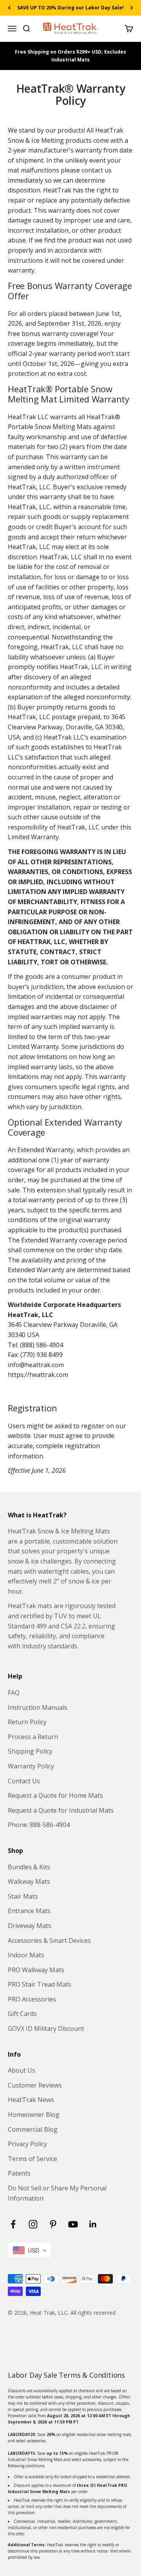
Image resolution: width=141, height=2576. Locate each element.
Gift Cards (22, 2014)
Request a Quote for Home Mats (55, 1795)
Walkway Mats (29, 1881)
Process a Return (33, 1737)
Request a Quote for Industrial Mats (61, 1810)
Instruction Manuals (38, 1707)
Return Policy (27, 1722)
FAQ (14, 1693)
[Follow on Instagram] (33, 2224)
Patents (19, 2173)
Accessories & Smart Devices (49, 1941)
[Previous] (9, 8)
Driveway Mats (30, 1926)
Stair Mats (23, 1896)
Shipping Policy (30, 1751)
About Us (22, 2070)
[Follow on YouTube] (73, 2224)
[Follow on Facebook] (13, 2224)
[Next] (132, 8)
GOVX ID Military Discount (46, 2028)
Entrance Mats (29, 1911)
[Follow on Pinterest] (53, 2224)
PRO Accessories (32, 1999)
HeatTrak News (31, 2100)
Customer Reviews (35, 2085)
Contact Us (24, 1781)
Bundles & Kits (29, 1867)
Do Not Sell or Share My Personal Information (57, 2193)
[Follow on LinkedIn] (93, 2224)
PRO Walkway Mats (36, 1970)
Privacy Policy (27, 2144)
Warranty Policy (31, 1766)
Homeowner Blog (34, 2115)
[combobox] (30, 2250)
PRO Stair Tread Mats (40, 1984)
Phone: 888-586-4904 (39, 1825)
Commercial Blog (33, 2129)
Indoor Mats (26, 1955)
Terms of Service (33, 2159)
